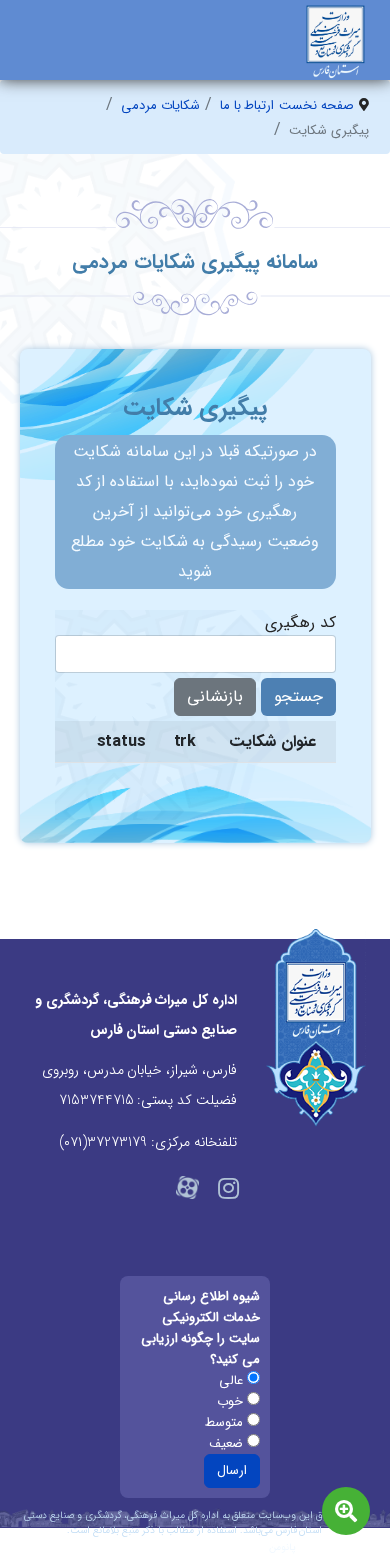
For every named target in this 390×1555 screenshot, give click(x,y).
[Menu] (32, 55)
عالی (233, 1380)
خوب (232, 1401)
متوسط (226, 1422)
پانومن (282, 1547)
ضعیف (228, 1443)
